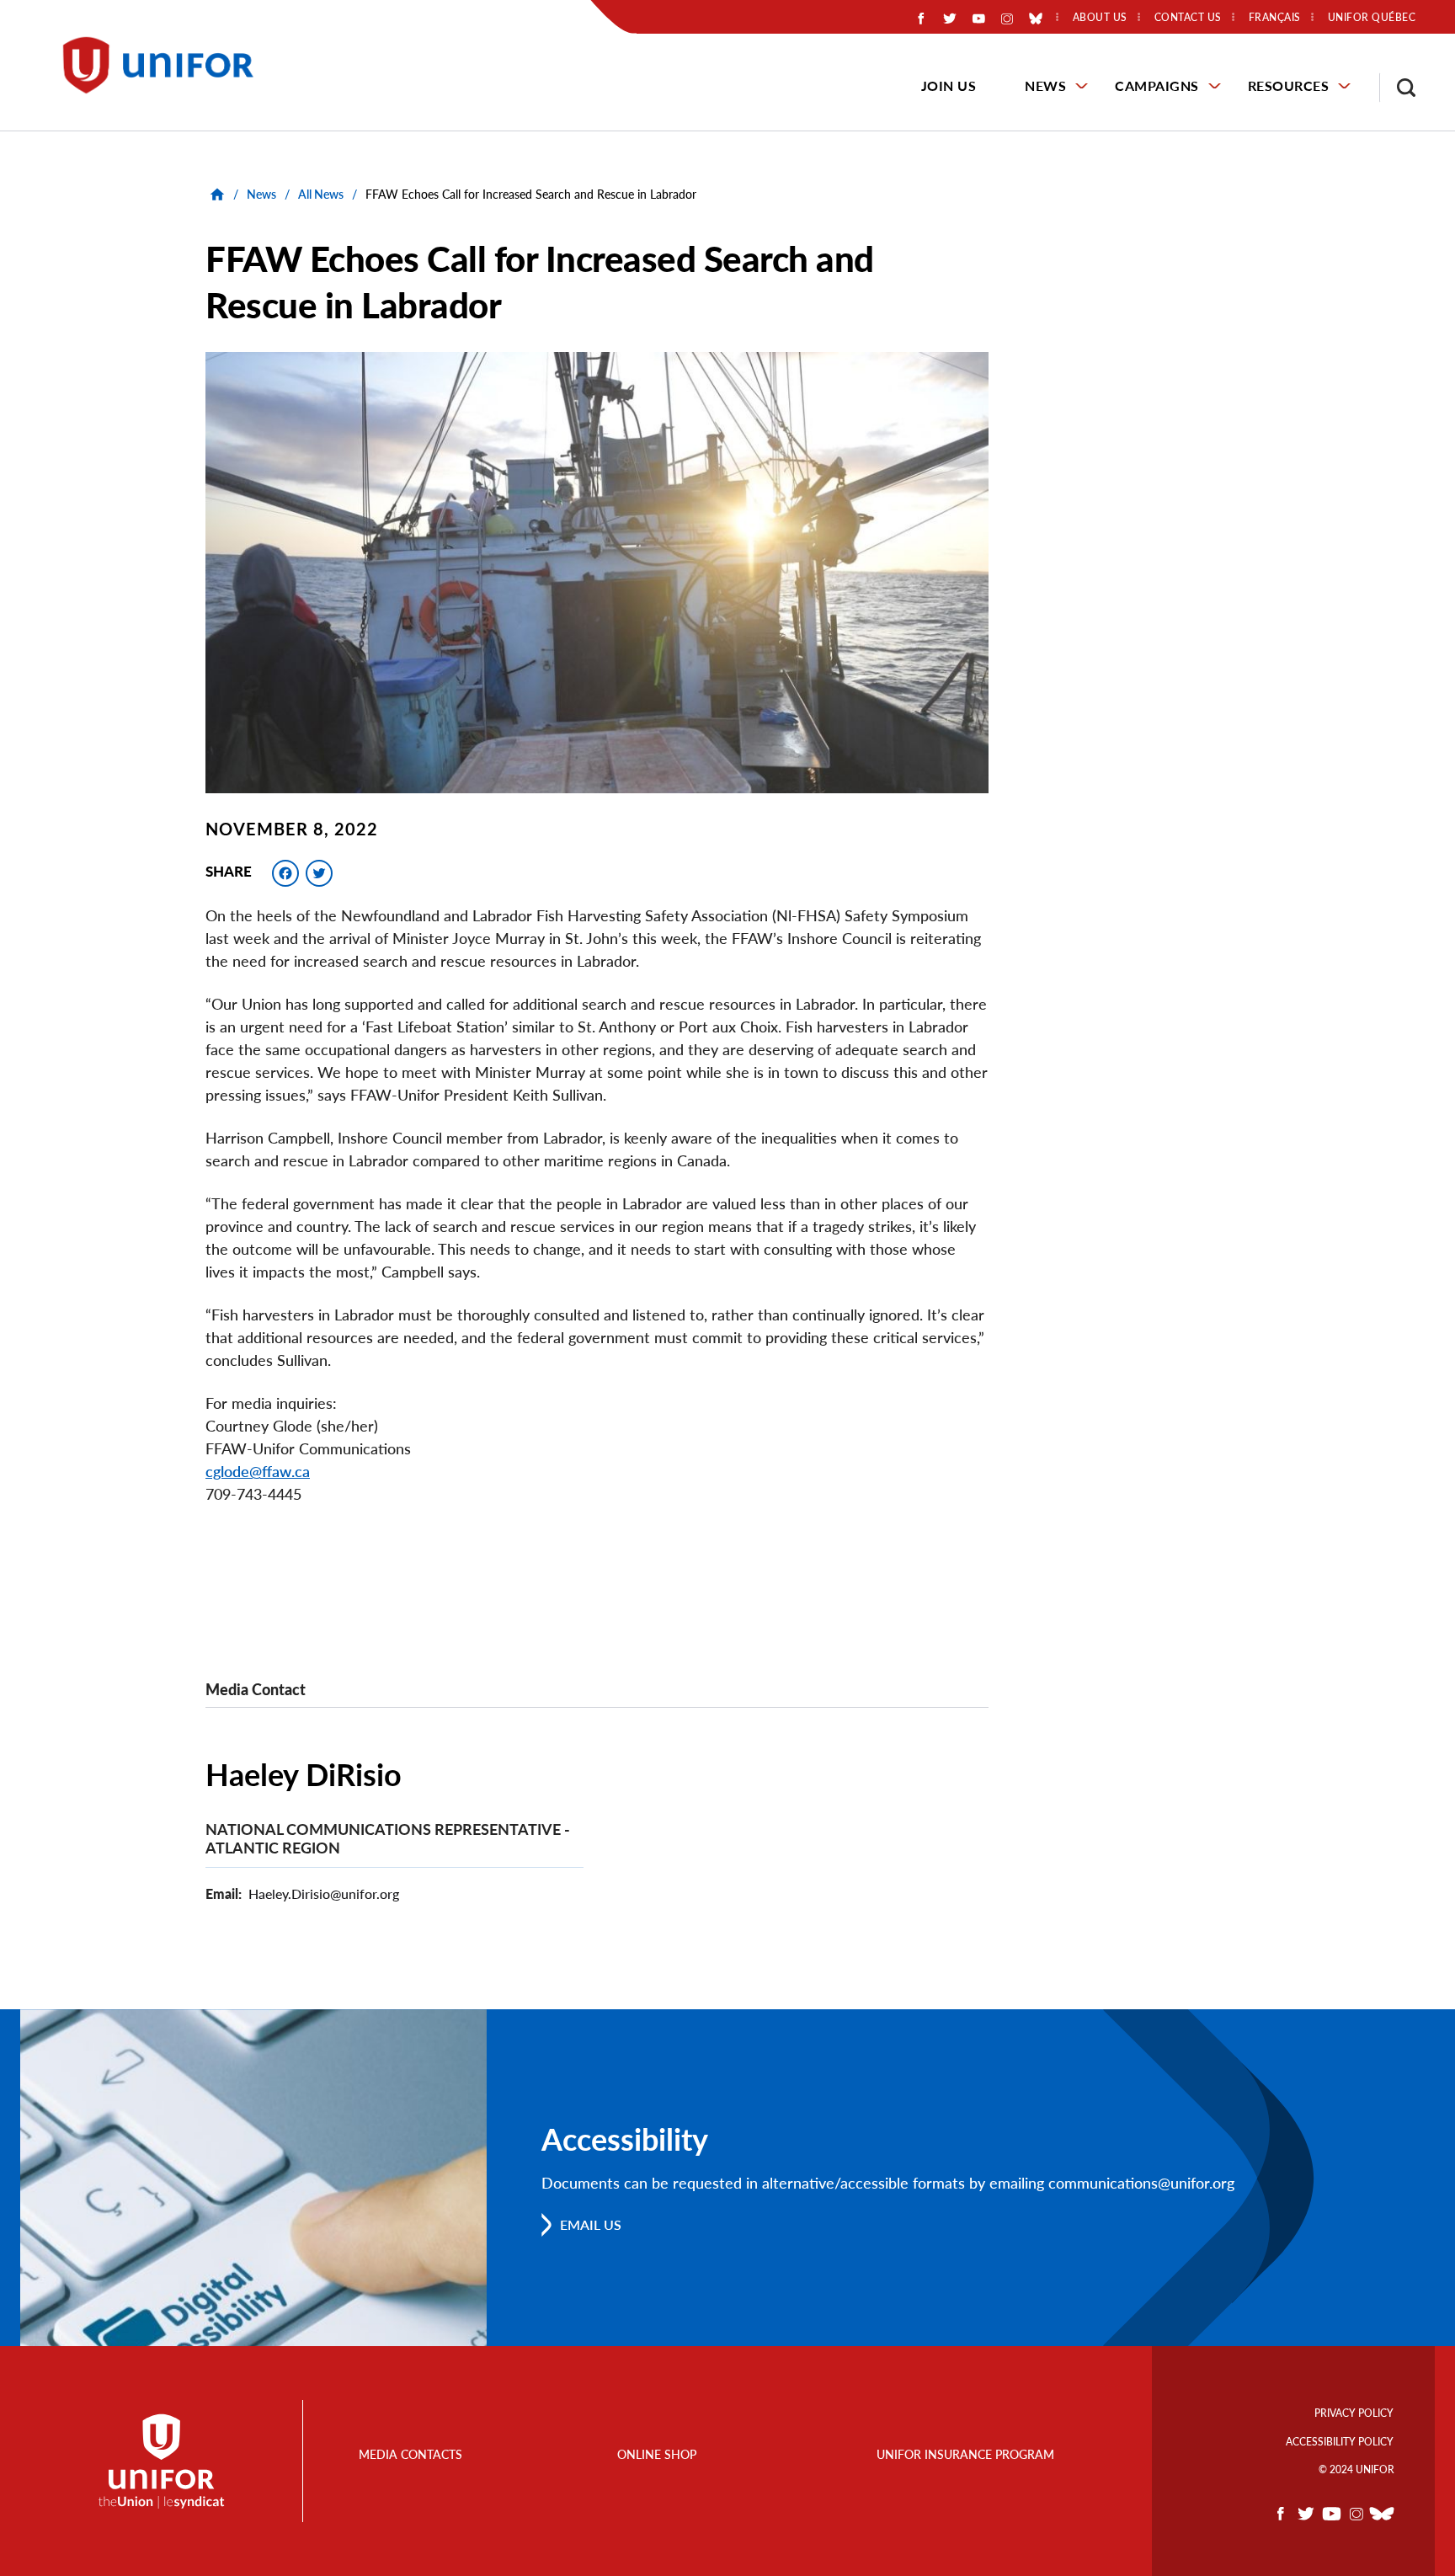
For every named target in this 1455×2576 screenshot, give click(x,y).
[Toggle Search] (1398, 88)
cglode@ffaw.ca (258, 1471)
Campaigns (1157, 85)
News (1045, 85)
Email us (591, 2224)
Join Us (949, 85)
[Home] (166, 65)
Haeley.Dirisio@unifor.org (324, 1893)
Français (1275, 18)
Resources (1289, 85)
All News (321, 194)
